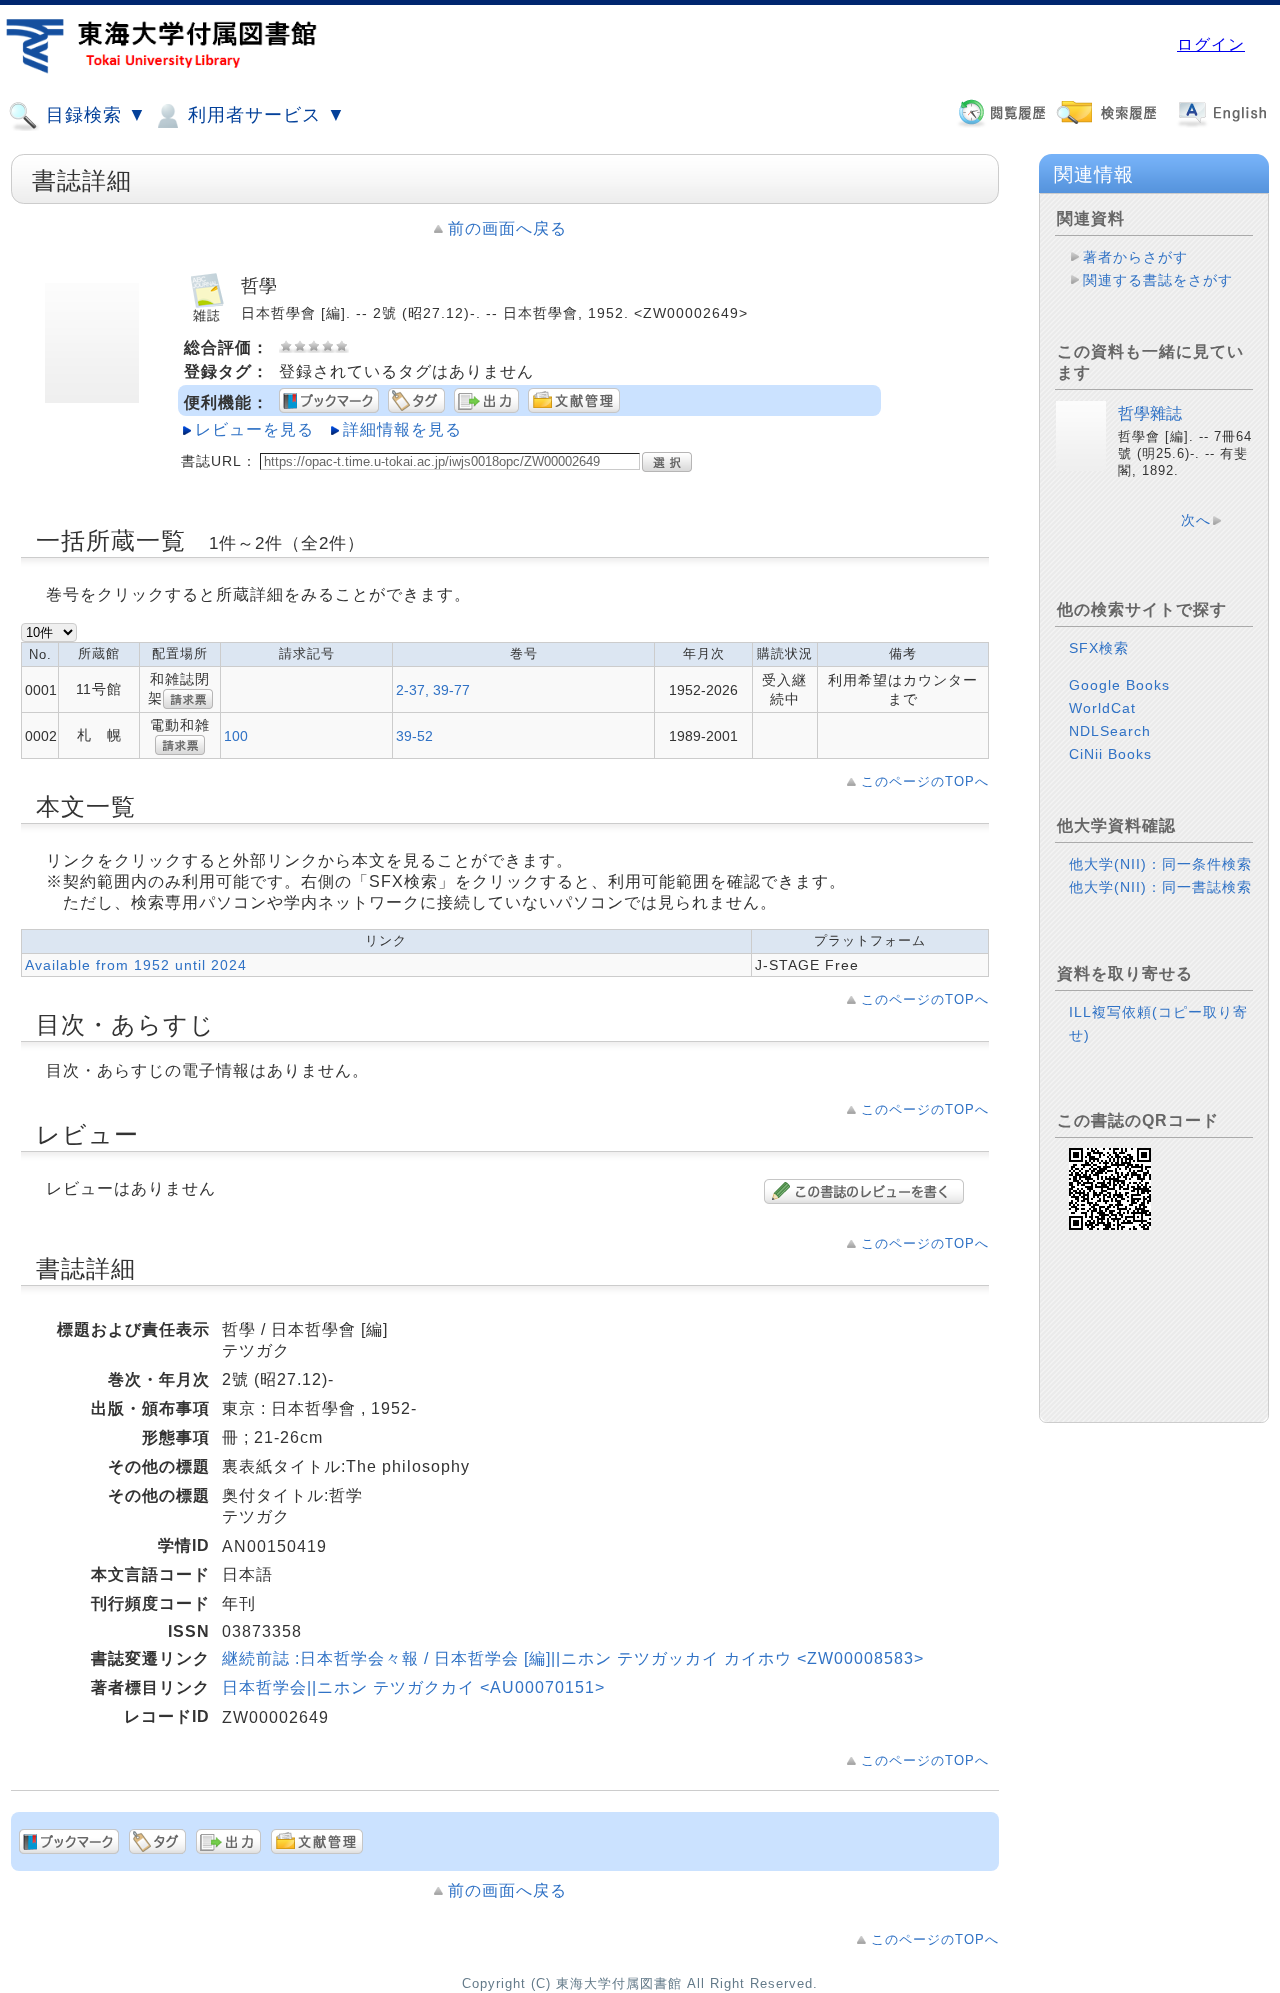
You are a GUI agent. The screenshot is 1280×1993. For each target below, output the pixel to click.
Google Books (1119, 685)
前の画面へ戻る (507, 228)
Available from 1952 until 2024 (136, 965)
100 (236, 736)
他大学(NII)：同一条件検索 (1160, 864)
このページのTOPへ (925, 781)
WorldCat (1102, 708)
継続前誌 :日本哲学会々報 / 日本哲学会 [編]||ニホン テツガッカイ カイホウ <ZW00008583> (573, 1658)
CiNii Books (1110, 754)
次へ (1196, 520)
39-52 (414, 736)
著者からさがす (1135, 257)
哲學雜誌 (1150, 413)
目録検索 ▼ (93, 115)
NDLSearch (1110, 731)
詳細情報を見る (402, 429)
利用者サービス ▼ (264, 115)
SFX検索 (1099, 648)
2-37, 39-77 (433, 690)
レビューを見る (254, 429)
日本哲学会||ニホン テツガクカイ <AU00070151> (413, 1687)
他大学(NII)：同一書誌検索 (1160, 887)
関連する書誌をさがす (1158, 280)
